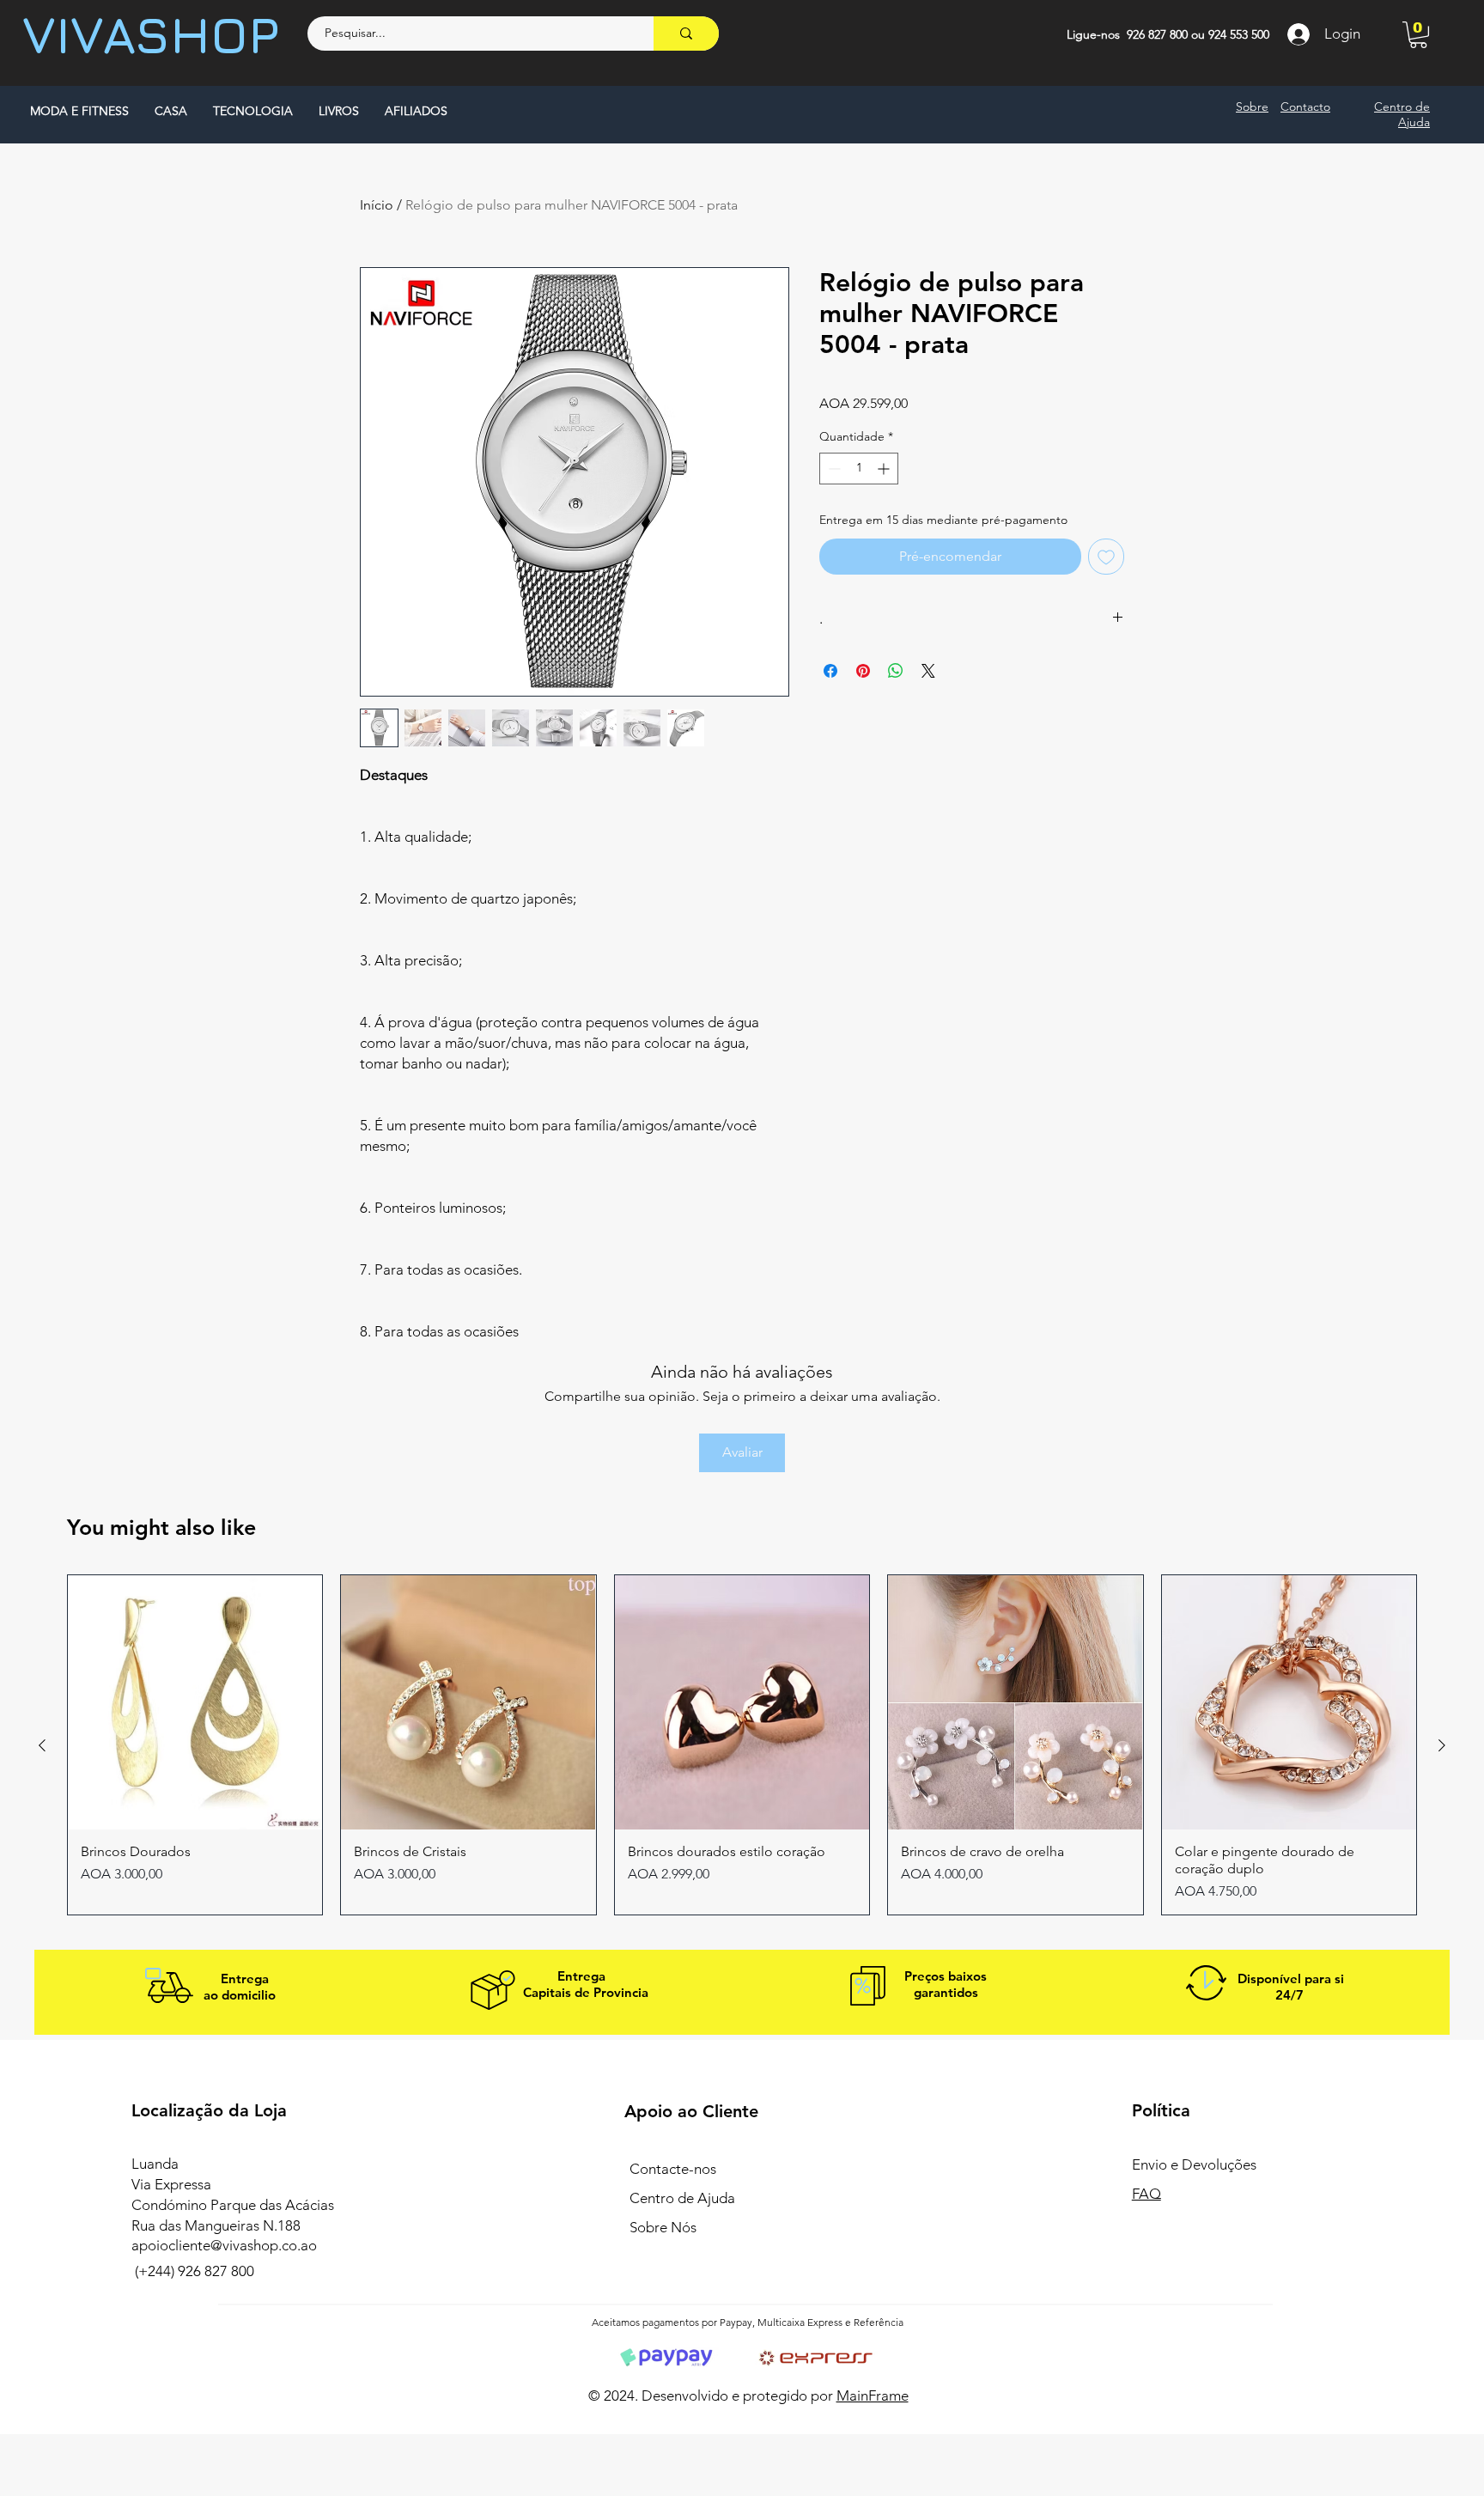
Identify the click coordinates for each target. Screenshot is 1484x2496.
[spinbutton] (859, 469)
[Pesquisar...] (686, 33)
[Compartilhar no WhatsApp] (896, 671)
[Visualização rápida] (195, 1702)
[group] (742, 1745)
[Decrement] (833, 469)
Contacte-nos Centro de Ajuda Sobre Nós (682, 2198)
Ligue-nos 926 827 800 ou (1137, 34)
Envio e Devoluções (1196, 2164)
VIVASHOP (151, 34)
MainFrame (873, 2396)
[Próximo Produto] (1442, 1745)
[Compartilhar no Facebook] (830, 671)
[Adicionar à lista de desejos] (1106, 557)
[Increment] (885, 469)
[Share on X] (928, 671)
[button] (1418, 35)
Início (377, 205)
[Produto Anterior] (42, 1745)
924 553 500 (1239, 34)
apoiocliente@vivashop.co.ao (224, 2245)
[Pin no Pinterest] (863, 671)
